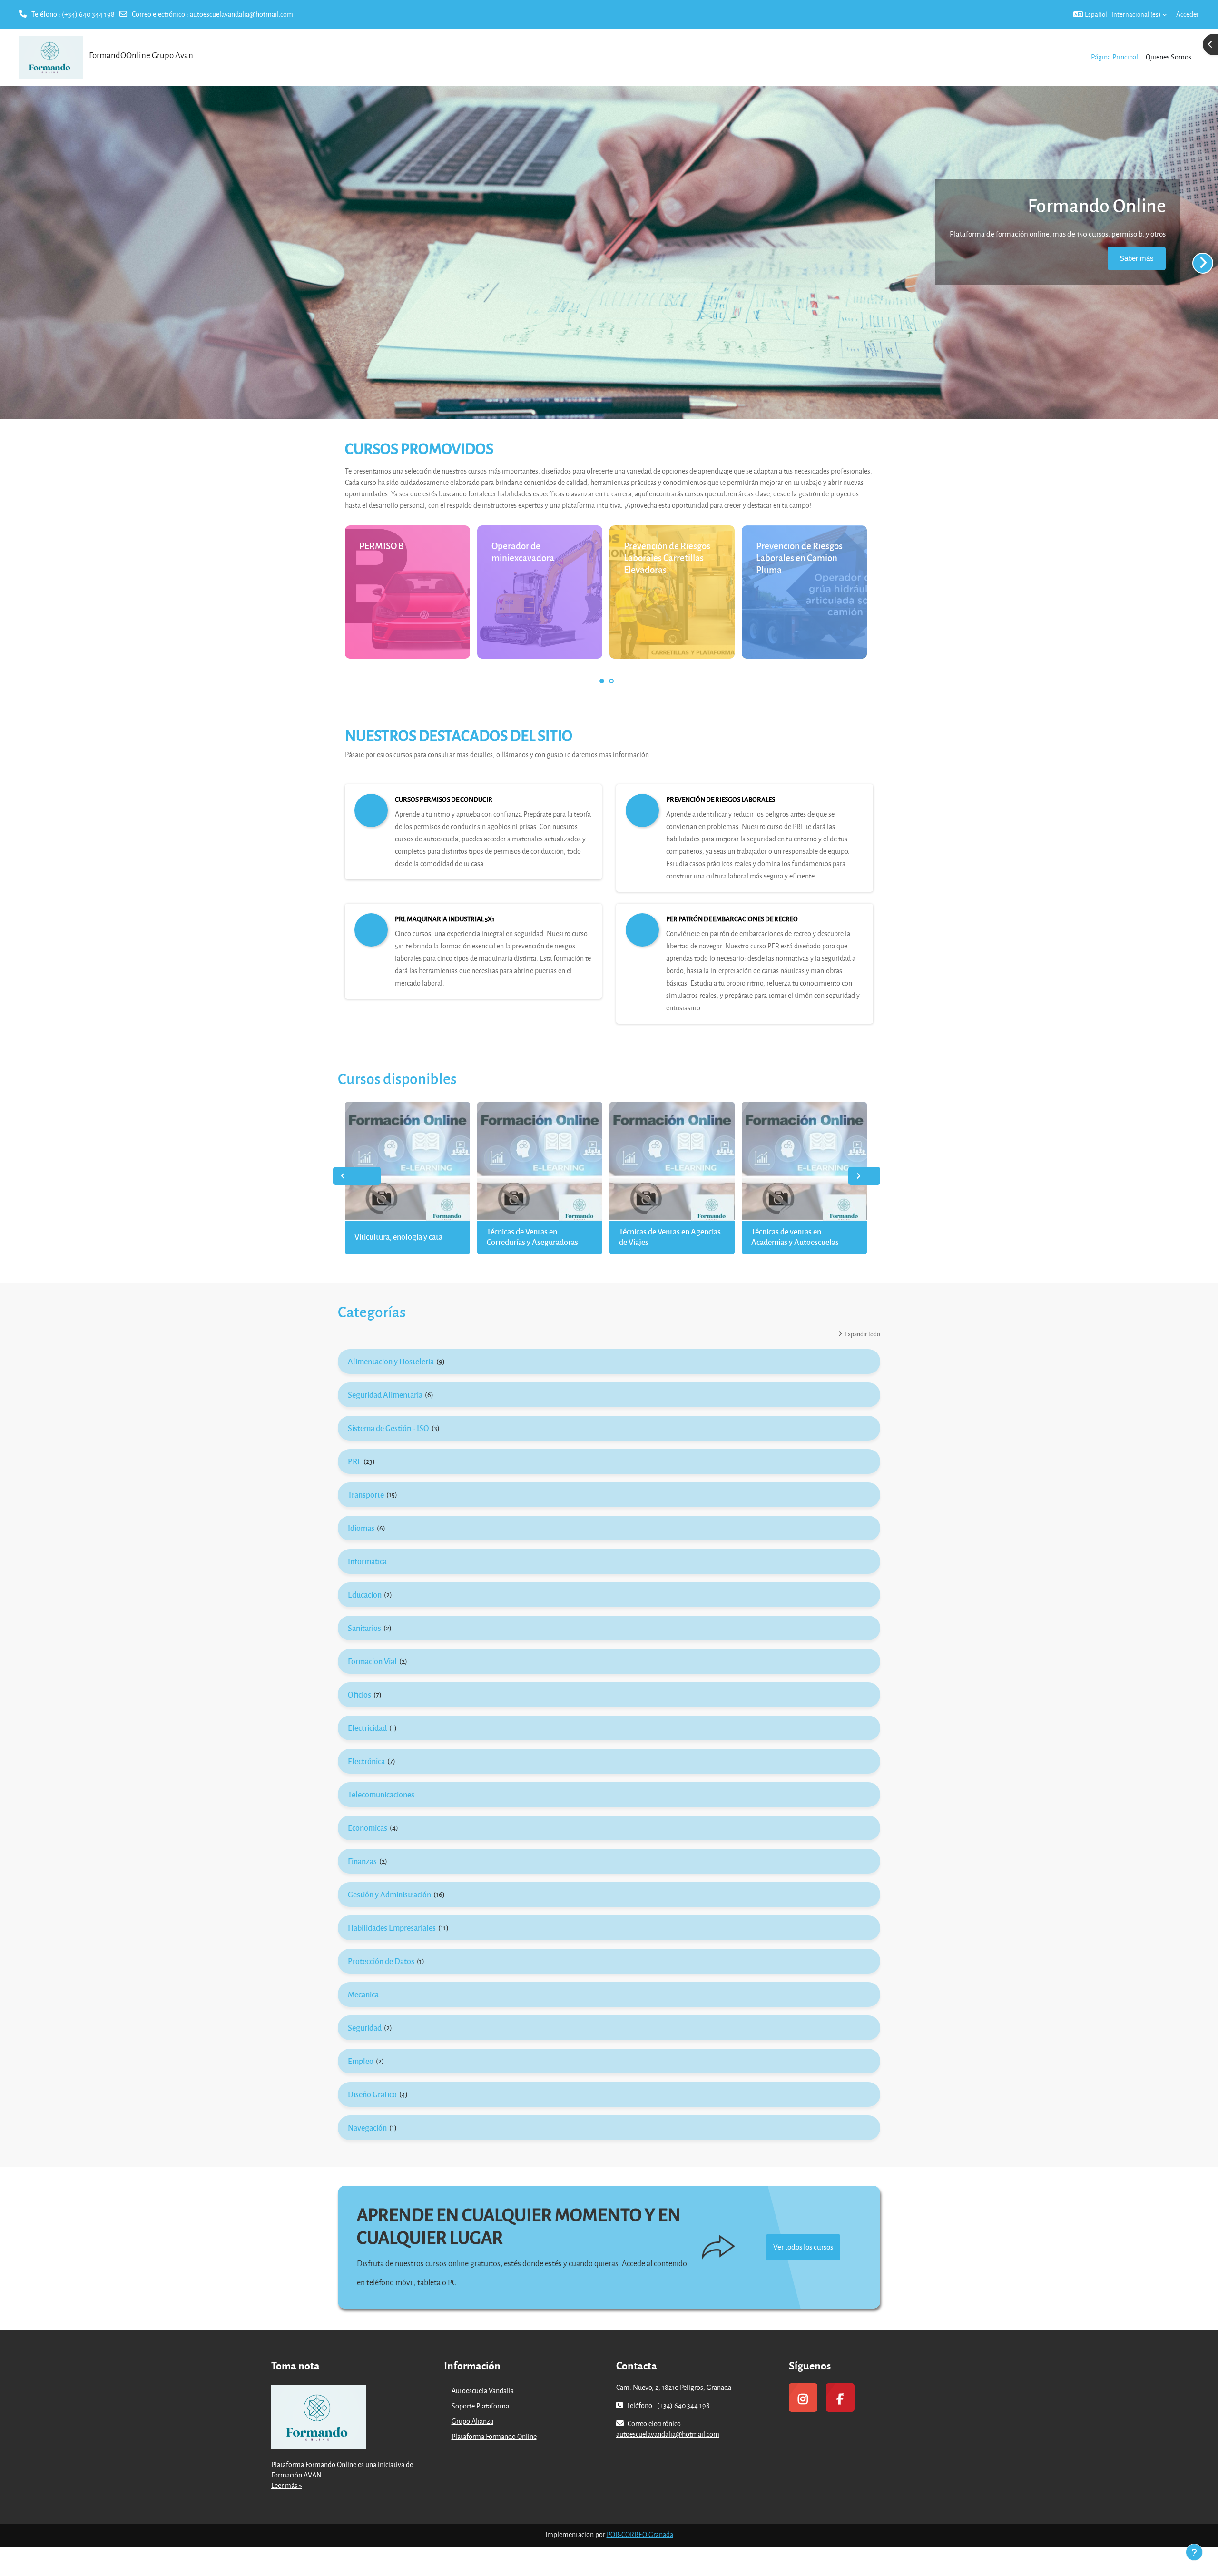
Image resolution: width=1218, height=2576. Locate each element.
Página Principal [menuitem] (1115, 57)
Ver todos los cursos (803, 2247)
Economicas (368, 1828)
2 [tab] (611, 681)
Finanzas (362, 1861)
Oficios (359, 1694)
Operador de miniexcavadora (523, 552)
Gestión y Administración (389, 1894)
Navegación (367, 2127)
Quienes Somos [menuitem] (1169, 57)
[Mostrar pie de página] (1194, 2552)
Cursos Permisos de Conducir (444, 799)
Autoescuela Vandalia (483, 2391)
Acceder (1188, 14)
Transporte (366, 1495)
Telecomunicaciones (381, 1794)
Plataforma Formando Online (494, 2436)
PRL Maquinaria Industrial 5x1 (445, 919)
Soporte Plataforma (480, 2406)
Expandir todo (862, 1334)
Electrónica (366, 1761)
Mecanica (363, 1994)
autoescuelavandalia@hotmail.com (241, 14)
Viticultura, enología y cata (398, 1237)
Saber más (1137, 258)
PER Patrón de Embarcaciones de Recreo (732, 919)
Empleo (361, 2061)
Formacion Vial (372, 1661)
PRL (354, 1461)
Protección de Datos (381, 1961)
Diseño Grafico (372, 2094)
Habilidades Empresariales (392, 1928)
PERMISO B (382, 546)
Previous (357, 1176)
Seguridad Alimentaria (385, 1395)
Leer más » (286, 2485)
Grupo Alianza (472, 2421)
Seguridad (365, 2028)
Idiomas (361, 1528)
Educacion (365, 1594)
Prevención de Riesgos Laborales (721, 799)
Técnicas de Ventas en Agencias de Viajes (670, 1237)
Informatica (367, 1561)
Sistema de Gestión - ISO (388, 1428)
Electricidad (367, 1728)
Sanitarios (364, 1628)
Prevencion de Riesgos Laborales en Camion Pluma (799, 558)
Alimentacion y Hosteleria (391, 1361)
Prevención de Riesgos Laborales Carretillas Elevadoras (667, 558)
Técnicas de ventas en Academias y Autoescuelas (795, 1237)
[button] (1120, 14)
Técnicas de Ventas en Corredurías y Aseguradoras (532, 1237)
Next (864, 1176)
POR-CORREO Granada (640, 2534)
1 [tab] (602, 681)
